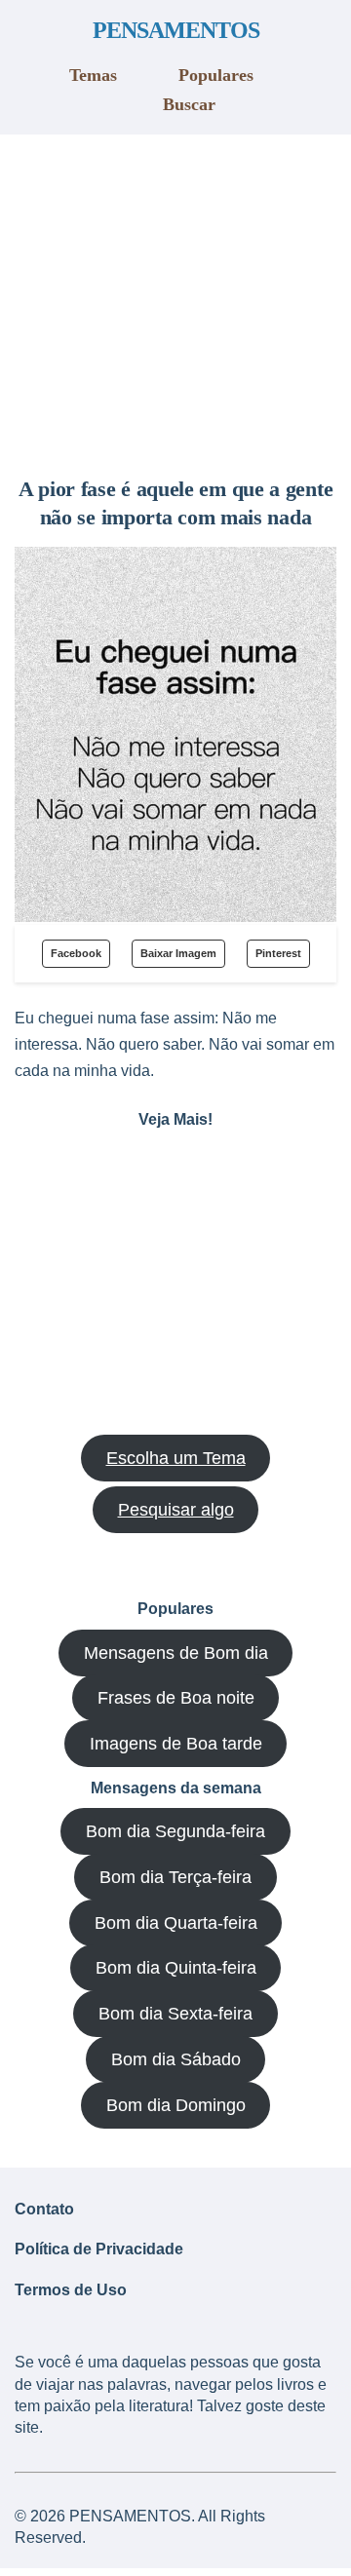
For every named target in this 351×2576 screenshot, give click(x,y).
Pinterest (278, 953)
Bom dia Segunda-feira (175, 1831)
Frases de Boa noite (176, 1698)
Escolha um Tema (176, 1458)
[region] (175, 298)
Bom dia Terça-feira (175, 1877)
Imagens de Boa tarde (176, 1744)
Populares (216, 75)
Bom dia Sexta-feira (175, 2014)
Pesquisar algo (176, 1510)
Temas (93, 75)
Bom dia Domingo (176, 2105)
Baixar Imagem (178, 953)
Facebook (76, 953)
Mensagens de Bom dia (176, 1653)
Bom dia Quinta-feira (176, 1968)
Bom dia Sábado (176, 2059)
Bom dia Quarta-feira (176, 1923)
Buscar (189, 104)
